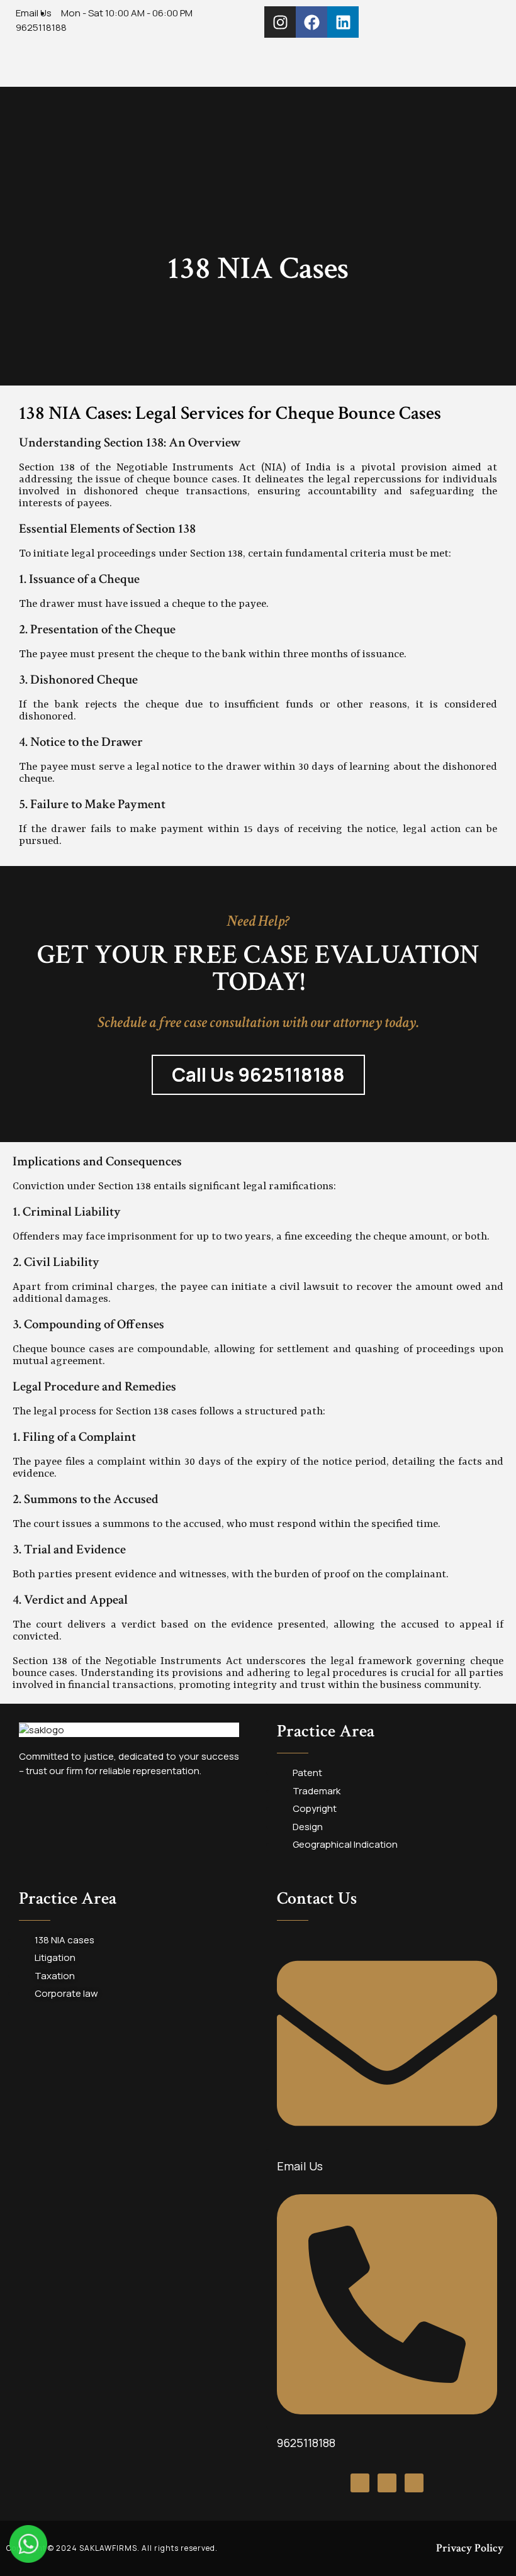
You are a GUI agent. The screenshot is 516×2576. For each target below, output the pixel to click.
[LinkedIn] (414, 2483)
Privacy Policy (470, 2548)
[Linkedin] (343, 22)
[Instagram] (280, 22)
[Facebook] (311, 22)
